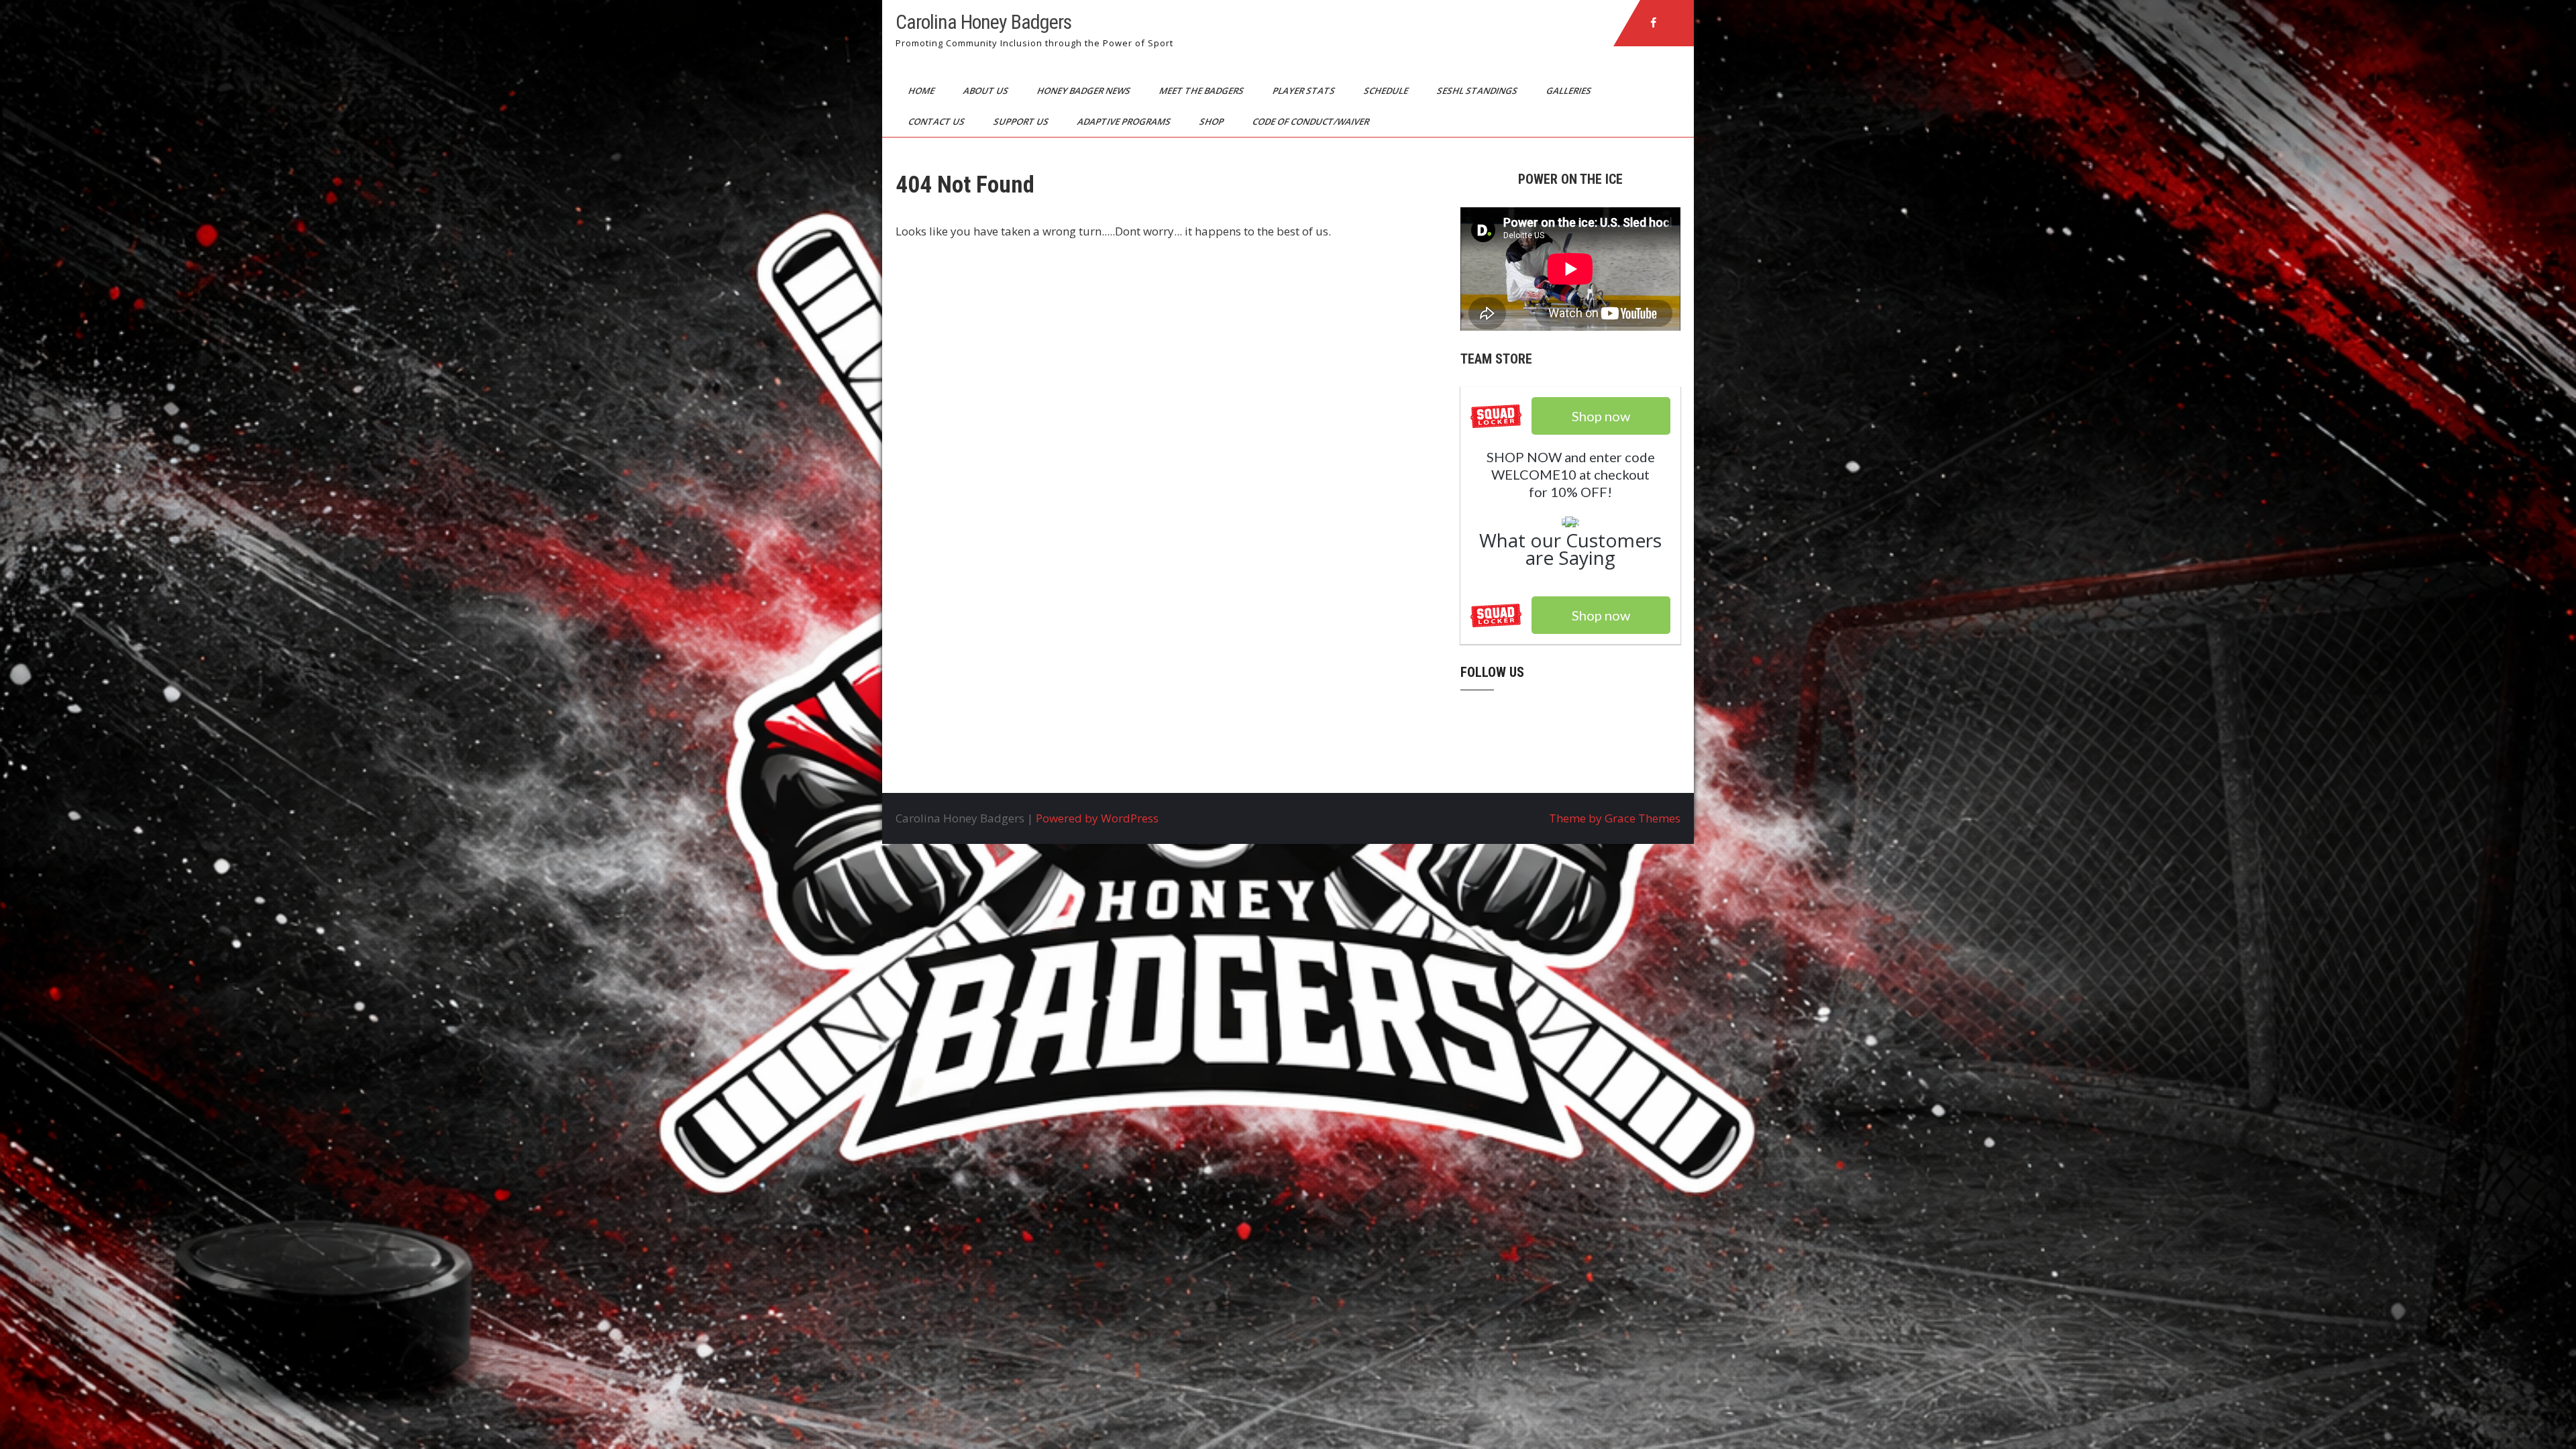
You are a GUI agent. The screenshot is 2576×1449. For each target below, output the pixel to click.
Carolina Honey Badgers (983, 22)
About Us (987, 91)
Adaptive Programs (1125, 121)
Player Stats (1305, 91)
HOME (922, 91)
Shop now (1601, 615)
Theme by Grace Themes (1615, 818)
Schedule (1387, 91)
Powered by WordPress (1097, 818)
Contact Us (937, 121)
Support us (1022, 121)
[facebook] (1654, 23)
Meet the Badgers (1202, 91)
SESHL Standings (1478, 91)
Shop (1213, 121)
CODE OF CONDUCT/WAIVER (1312, 121)
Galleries (1570, 91)
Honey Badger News (1085, 91)
